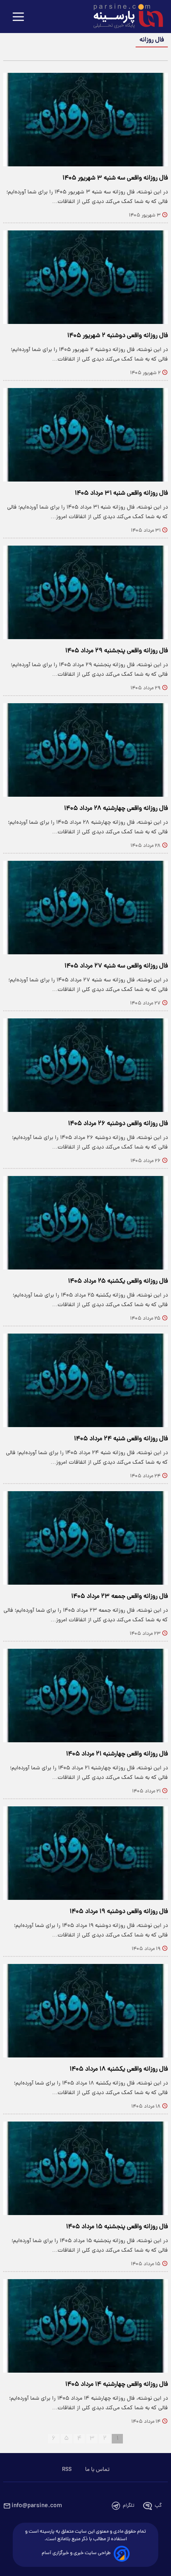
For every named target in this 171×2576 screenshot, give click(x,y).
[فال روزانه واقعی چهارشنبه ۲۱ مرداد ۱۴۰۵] (85, 1696)
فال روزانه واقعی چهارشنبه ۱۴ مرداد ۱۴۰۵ (117, 2385)
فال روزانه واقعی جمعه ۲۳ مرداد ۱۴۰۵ (120, 1597)
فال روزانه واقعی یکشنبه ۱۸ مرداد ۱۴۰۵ (119, 2069)
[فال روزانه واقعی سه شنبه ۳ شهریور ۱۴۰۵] (85, 120)
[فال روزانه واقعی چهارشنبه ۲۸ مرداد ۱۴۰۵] (85, 750)
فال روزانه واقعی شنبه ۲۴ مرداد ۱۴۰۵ (121, 1439)
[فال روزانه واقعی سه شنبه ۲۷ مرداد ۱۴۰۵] (85, 908)
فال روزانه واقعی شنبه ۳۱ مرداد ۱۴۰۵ (121, 493)
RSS (67, 2470)
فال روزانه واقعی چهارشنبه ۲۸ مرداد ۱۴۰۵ (116, 809)
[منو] (18, 17)
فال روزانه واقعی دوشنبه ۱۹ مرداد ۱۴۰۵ (119, 1912)
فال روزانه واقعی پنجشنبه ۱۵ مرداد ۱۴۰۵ (117, 2227)
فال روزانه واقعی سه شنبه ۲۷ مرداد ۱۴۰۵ (116, 966)
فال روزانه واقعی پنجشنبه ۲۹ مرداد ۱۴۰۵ (117, 651)
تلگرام (129, 2506)
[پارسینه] (124, 17)
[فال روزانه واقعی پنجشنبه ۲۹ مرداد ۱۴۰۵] (85, 592)
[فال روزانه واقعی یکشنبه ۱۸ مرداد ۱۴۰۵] (85, 2011)
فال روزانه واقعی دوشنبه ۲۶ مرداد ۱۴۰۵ (118, 1124)
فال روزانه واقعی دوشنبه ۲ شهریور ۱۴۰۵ (118, 336)
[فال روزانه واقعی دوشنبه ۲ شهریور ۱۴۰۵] (85, 277)
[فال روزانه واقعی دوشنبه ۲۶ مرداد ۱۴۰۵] (85, 1065)
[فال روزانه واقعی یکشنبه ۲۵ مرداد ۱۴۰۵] (85, 1223)
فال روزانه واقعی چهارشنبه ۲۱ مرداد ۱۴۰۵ (117, 1754)
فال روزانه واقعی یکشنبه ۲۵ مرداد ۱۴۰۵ (118, 1281)
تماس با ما (97, 2470)
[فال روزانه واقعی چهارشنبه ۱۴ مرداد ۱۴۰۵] (85, 2326)
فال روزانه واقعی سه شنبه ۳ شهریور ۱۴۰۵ (115, 178)
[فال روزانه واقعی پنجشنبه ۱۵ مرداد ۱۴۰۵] (85, 2168)
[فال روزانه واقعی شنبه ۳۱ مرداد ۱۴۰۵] (85, 435)
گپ (158, 2506)
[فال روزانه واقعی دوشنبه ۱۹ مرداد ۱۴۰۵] (85, 1853)
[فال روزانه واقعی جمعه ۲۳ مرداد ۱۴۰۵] (85, 1538)
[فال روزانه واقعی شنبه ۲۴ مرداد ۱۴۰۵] (85, 1380)
